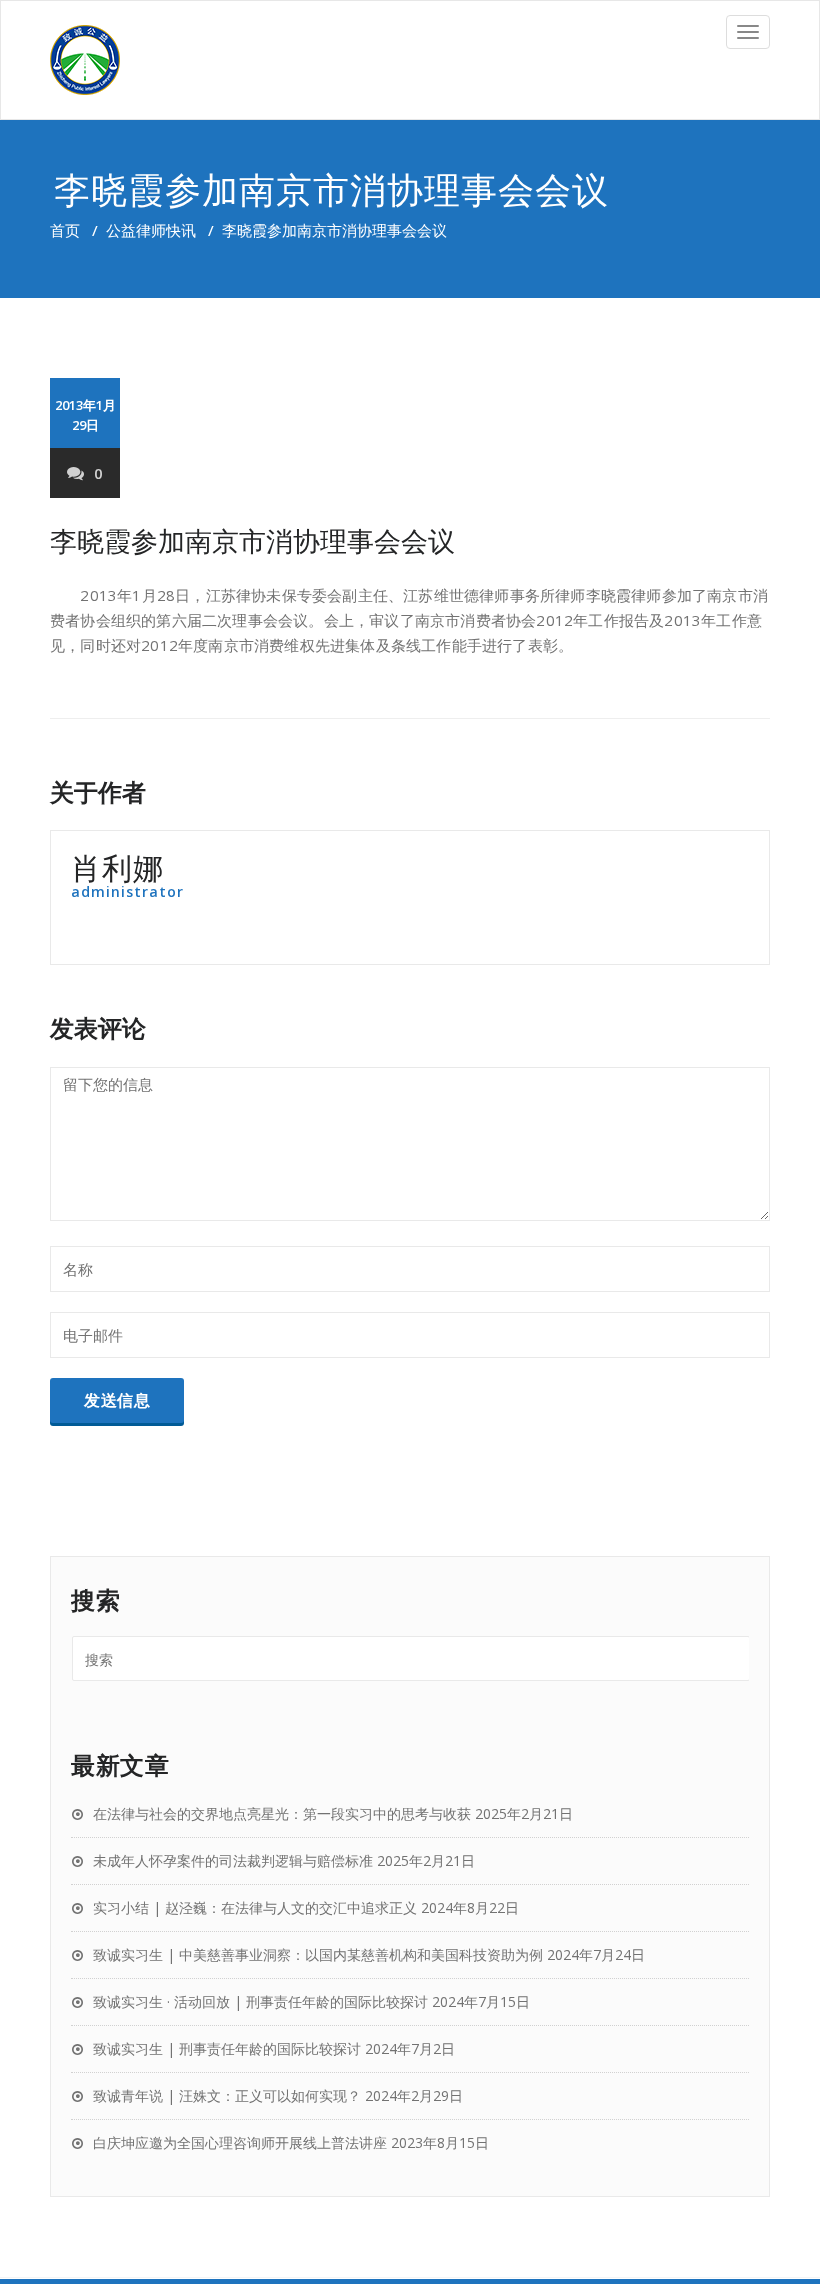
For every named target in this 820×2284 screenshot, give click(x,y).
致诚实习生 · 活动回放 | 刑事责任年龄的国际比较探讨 (260, 2001)
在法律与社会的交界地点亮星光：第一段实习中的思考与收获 (282, 1813)
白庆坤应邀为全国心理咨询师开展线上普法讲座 (240, 2142)
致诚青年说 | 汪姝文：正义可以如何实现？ (227, 2095)
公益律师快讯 (151, 230)
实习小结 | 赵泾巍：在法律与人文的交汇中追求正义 (255, 1907)
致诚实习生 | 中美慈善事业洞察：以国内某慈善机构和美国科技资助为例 (318, 1954)
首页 (65, 230)
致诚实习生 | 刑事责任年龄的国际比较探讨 (227, 2048)
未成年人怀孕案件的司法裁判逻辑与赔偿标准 (233, 1860)
